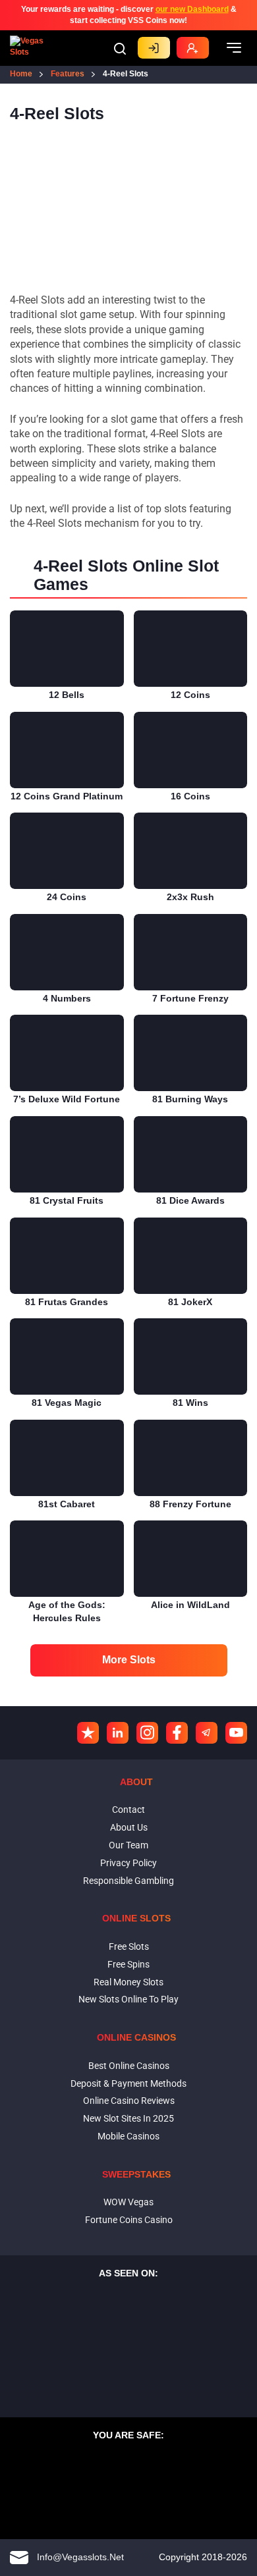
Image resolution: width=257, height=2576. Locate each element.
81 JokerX (190, 1302)
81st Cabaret (67, 1504)
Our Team (128, 1845)
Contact (128, 1810)
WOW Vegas (128, 2202)
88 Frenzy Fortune (190, 1504)
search (120, 49)
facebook (177, 1733)
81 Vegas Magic (67, 1403)
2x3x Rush (190, 897)
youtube (236, 1733)
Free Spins (128, 1964)
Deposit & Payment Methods (128, 2083)
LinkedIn (118, 1733)
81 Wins (190, 1403)
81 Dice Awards (190, 1200)
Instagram (147, 1733)
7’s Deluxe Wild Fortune (67, 1099)
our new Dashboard (192, 9)
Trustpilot (88, 1733)
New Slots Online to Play (128, 1999)
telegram (207, 1733)
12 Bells (67, 695)
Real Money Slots (128, 1982)
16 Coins (190, 796)
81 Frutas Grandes (67, 1302)
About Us (129, 1827)
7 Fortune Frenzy (190, 998)
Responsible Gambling (128, 1881)
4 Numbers (67, 998)
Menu (234, 48)
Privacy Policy (128, 1863)
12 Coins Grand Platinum (67, 796)
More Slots (129, 1660)
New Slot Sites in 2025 (128, 2118)
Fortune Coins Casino (129, 2220)
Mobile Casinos (128, 2136)
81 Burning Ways (190, 1099)
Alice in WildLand (190, 1605)
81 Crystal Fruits (67, 1200)
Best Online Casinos (129, 2066)
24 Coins (67, 897)
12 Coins (190, 695)
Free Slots (129, 1946)
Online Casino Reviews (129, 2101)
